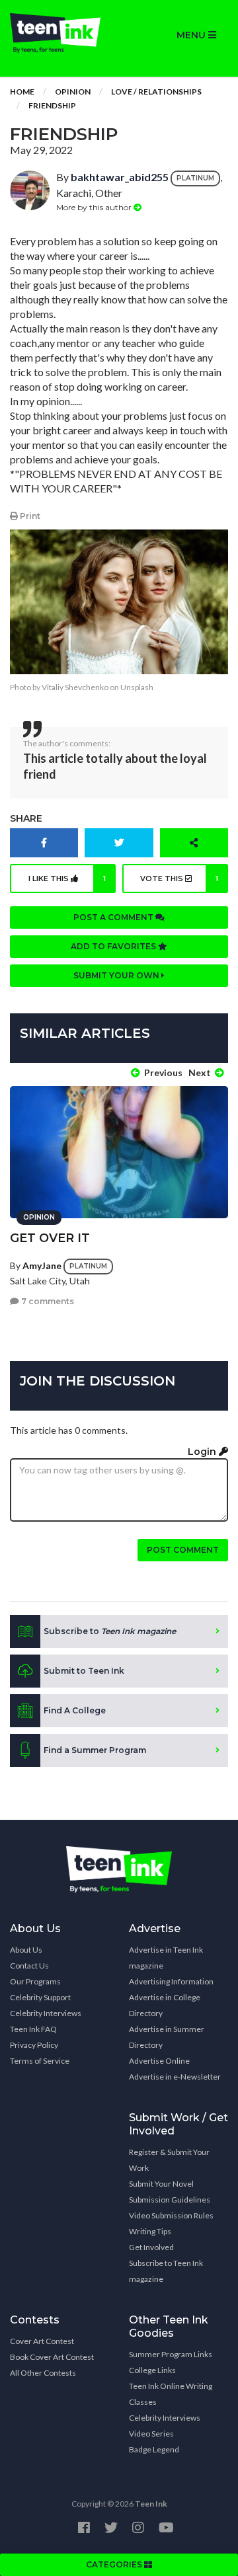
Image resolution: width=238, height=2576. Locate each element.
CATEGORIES (115, 2564)
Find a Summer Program (95, 1750)
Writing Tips (150, 2231)
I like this (67, 878)
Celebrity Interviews (46, 2013)
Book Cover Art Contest (52, 2357)
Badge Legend (154, 2449)
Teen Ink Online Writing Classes (171, 2394)
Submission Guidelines (170, 2200)
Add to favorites (114, 946)
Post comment (183, 1550)
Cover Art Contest (42, 2341)
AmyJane (42, 1265)
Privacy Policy (34, 2045)
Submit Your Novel (161, 2184)
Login (203, 1452)
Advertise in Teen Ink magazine (166, 1958)
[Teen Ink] (59, 33)
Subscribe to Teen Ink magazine (166, 2271)
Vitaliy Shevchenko (75, 687)
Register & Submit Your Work (169, 2160)
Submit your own (117, 975)
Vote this (179, 878)
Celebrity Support (40, 1997)
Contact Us (29, 1966)
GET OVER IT (50, 1238)
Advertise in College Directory (165, 2005)
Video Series (151, 2434)
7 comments (47, 1301)
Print (29, 516)
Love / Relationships (156, 92)
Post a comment (114, 917)
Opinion (73, 92)
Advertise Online (159, 2061)
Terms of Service (40, 2061)
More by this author (95, 207)
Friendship (52, 105)
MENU (192, 35)
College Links (152, 2370)
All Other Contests (43, 2373)
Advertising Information (171, 1981)
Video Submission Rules (171, 2215)
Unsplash (137, 687)
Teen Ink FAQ (33, 2029)
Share (26, 818)
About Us (26, 1950)
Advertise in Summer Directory (167, 2037)
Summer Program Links (171, 2354)
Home (22, 92)
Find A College (75, 1710)
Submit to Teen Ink (84, 1671)
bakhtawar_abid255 (120, 177)
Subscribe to (110, 1631)
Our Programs (35, 1981)
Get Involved (151, 2247)
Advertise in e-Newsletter (175, 2077)
